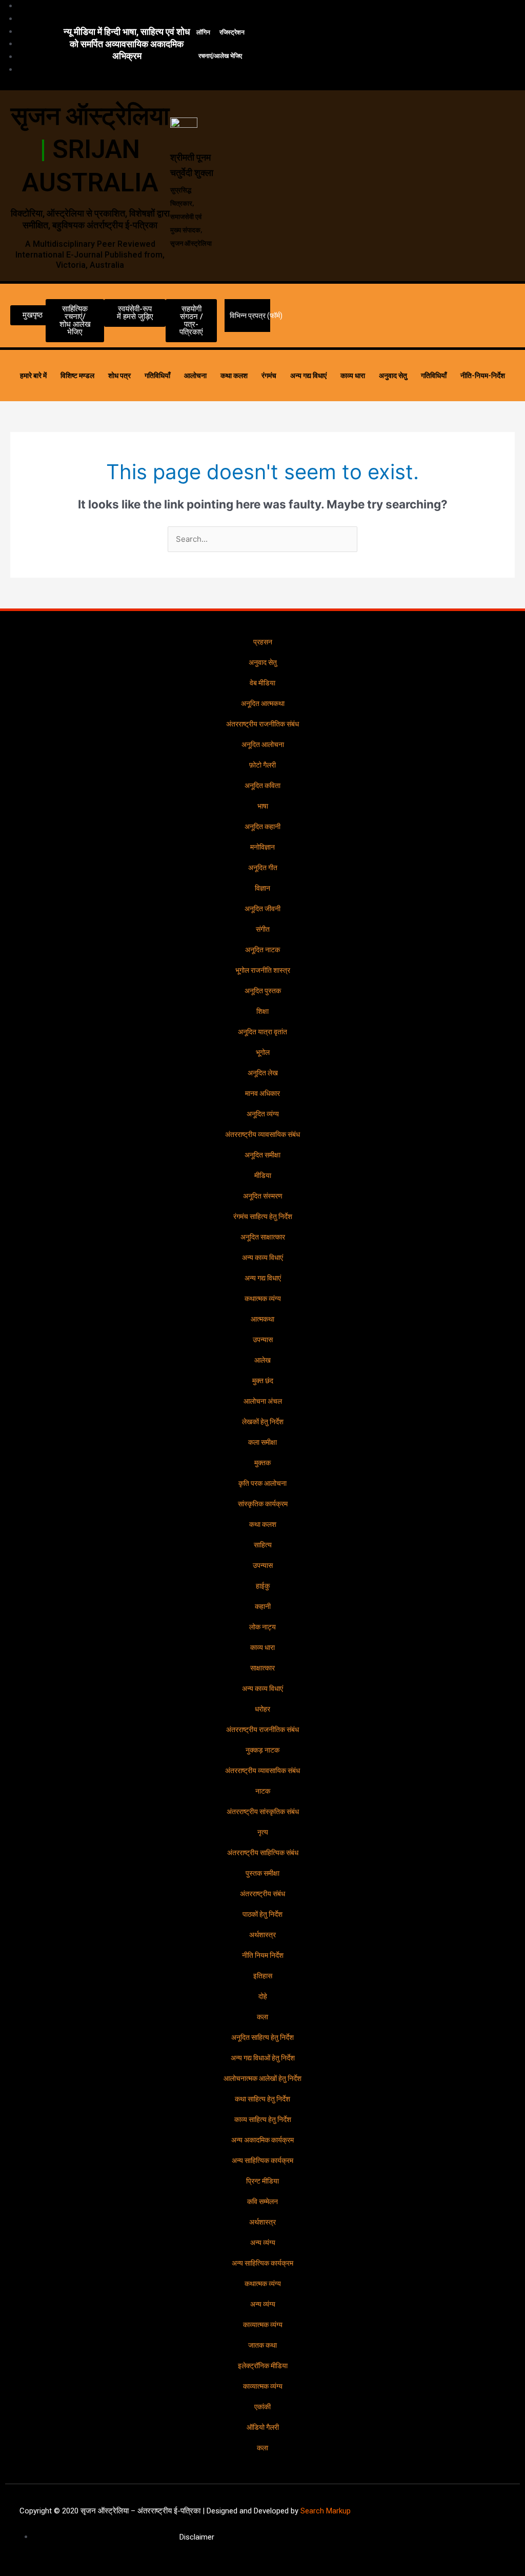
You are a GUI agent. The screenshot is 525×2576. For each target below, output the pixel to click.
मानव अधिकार (262, 1093)
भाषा (263, 806)
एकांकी (262, 2407)
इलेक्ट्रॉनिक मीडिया (263, 2366)
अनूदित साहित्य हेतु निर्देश (262, 2037)
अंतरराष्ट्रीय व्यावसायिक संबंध (262, 1134)
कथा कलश (234, 376)
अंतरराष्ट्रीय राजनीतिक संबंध (262, 724)
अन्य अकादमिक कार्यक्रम (262, 2140)
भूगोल (263, 1052)
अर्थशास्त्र (262, 1935)
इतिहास (263, 1976)
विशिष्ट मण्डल (77, 376)
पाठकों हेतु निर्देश (262, 1914)
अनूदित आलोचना (263, 744)
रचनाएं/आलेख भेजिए (220, 56)
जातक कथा (262, 2345)
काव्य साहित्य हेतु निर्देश (263, 2119)
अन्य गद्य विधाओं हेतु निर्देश (263, 2058)
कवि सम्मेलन (262, 2201)
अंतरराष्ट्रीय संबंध (262, 1894)
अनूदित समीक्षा (262, 1155)
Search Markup (326, 2511)
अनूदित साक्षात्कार (263, 1237)
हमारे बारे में (33, 376)
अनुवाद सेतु (393, 376)
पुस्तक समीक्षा (262, 1873)
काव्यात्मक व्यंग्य (263, 2325)
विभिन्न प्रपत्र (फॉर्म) (256, 316)
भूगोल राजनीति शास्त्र (263, 970)
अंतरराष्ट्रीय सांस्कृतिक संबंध (263, 1812)
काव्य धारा (353, 376)
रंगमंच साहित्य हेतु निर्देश (263, 1216)
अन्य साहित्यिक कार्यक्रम (262, 2160)
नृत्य (263, 1832)
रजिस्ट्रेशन (232, 32)
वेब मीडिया (262, 683)
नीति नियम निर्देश (263, 1955)
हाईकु (263, 1586)
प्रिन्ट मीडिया (262, 2181)
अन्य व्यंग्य (263, 2243)
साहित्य (263, 1545)
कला (262, 2017)
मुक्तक (262, 1463)
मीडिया (263, 1175)
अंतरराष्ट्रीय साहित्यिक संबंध (263, 1853)
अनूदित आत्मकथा (263, 703)
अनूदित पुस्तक (263, 991)
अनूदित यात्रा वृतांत (262, 1032)
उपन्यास (263, 1340)
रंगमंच (269, 376)
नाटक (263, 1791)
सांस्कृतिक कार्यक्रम (263, 1504)
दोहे (263, 1996)
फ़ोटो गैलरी (262, 765)
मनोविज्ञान (262, 847)
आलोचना (195, 376)
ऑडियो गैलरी (263, 2427)
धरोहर (262, 1709)
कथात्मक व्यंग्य (263, 1299)
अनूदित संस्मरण (263, 1196)
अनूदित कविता (262, 785)
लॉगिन (203, 32)
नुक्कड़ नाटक (262, 1750)
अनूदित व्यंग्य (263, 1114)
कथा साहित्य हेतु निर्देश (262, 2099)
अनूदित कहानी (262, 827)
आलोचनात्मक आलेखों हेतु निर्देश (262, 2078)
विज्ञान (262, 888)
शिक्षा (262, 1011)
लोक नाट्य (262, 1627)
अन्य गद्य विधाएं (308, 376)
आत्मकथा (262, 1319)
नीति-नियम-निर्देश (483, 376)
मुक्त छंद (263, 1381)
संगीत (263, 929)
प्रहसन (263, 642)
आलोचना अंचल (263, 1401)
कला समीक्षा (262, 1442)
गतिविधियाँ (157, 376)
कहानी (263, 1606)
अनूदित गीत (263, 868)
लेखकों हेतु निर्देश (263, 1422)
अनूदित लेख (263, 1073)
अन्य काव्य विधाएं (262, 1257)
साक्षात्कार (262, 1668)
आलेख (262, 1360)
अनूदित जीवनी (262, 909)
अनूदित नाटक (262, 950)
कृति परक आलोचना (262, 1483)
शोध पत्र (119, 376)
